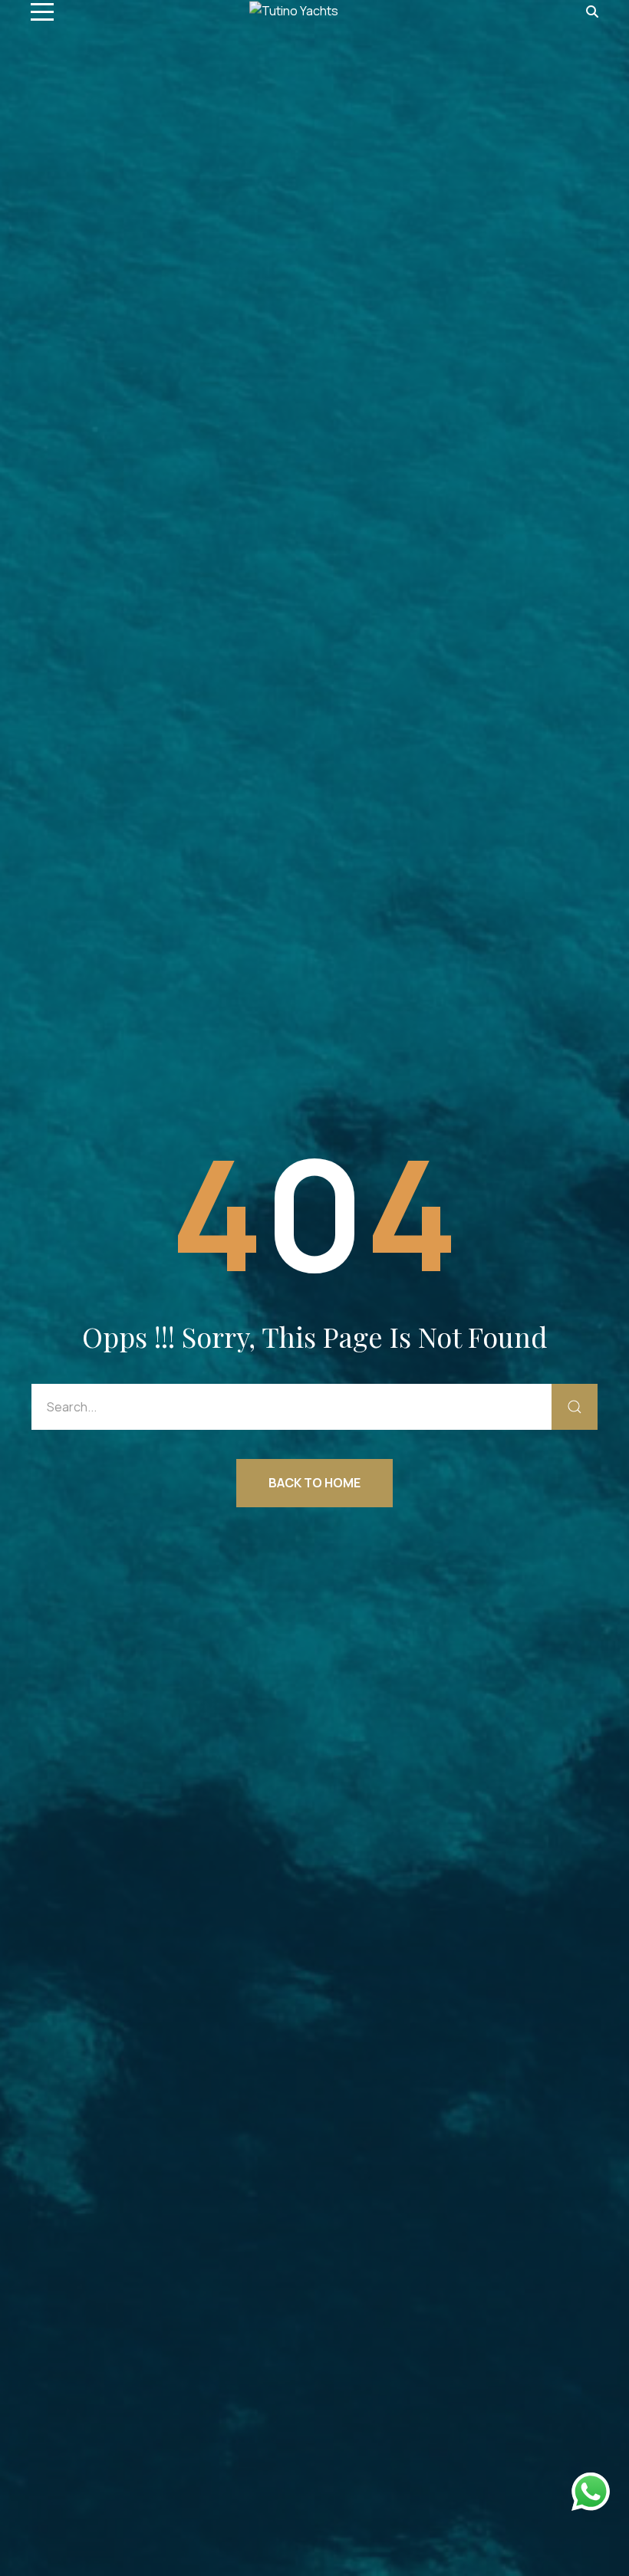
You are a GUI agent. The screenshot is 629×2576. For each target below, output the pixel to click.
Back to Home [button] (314, 1483)
